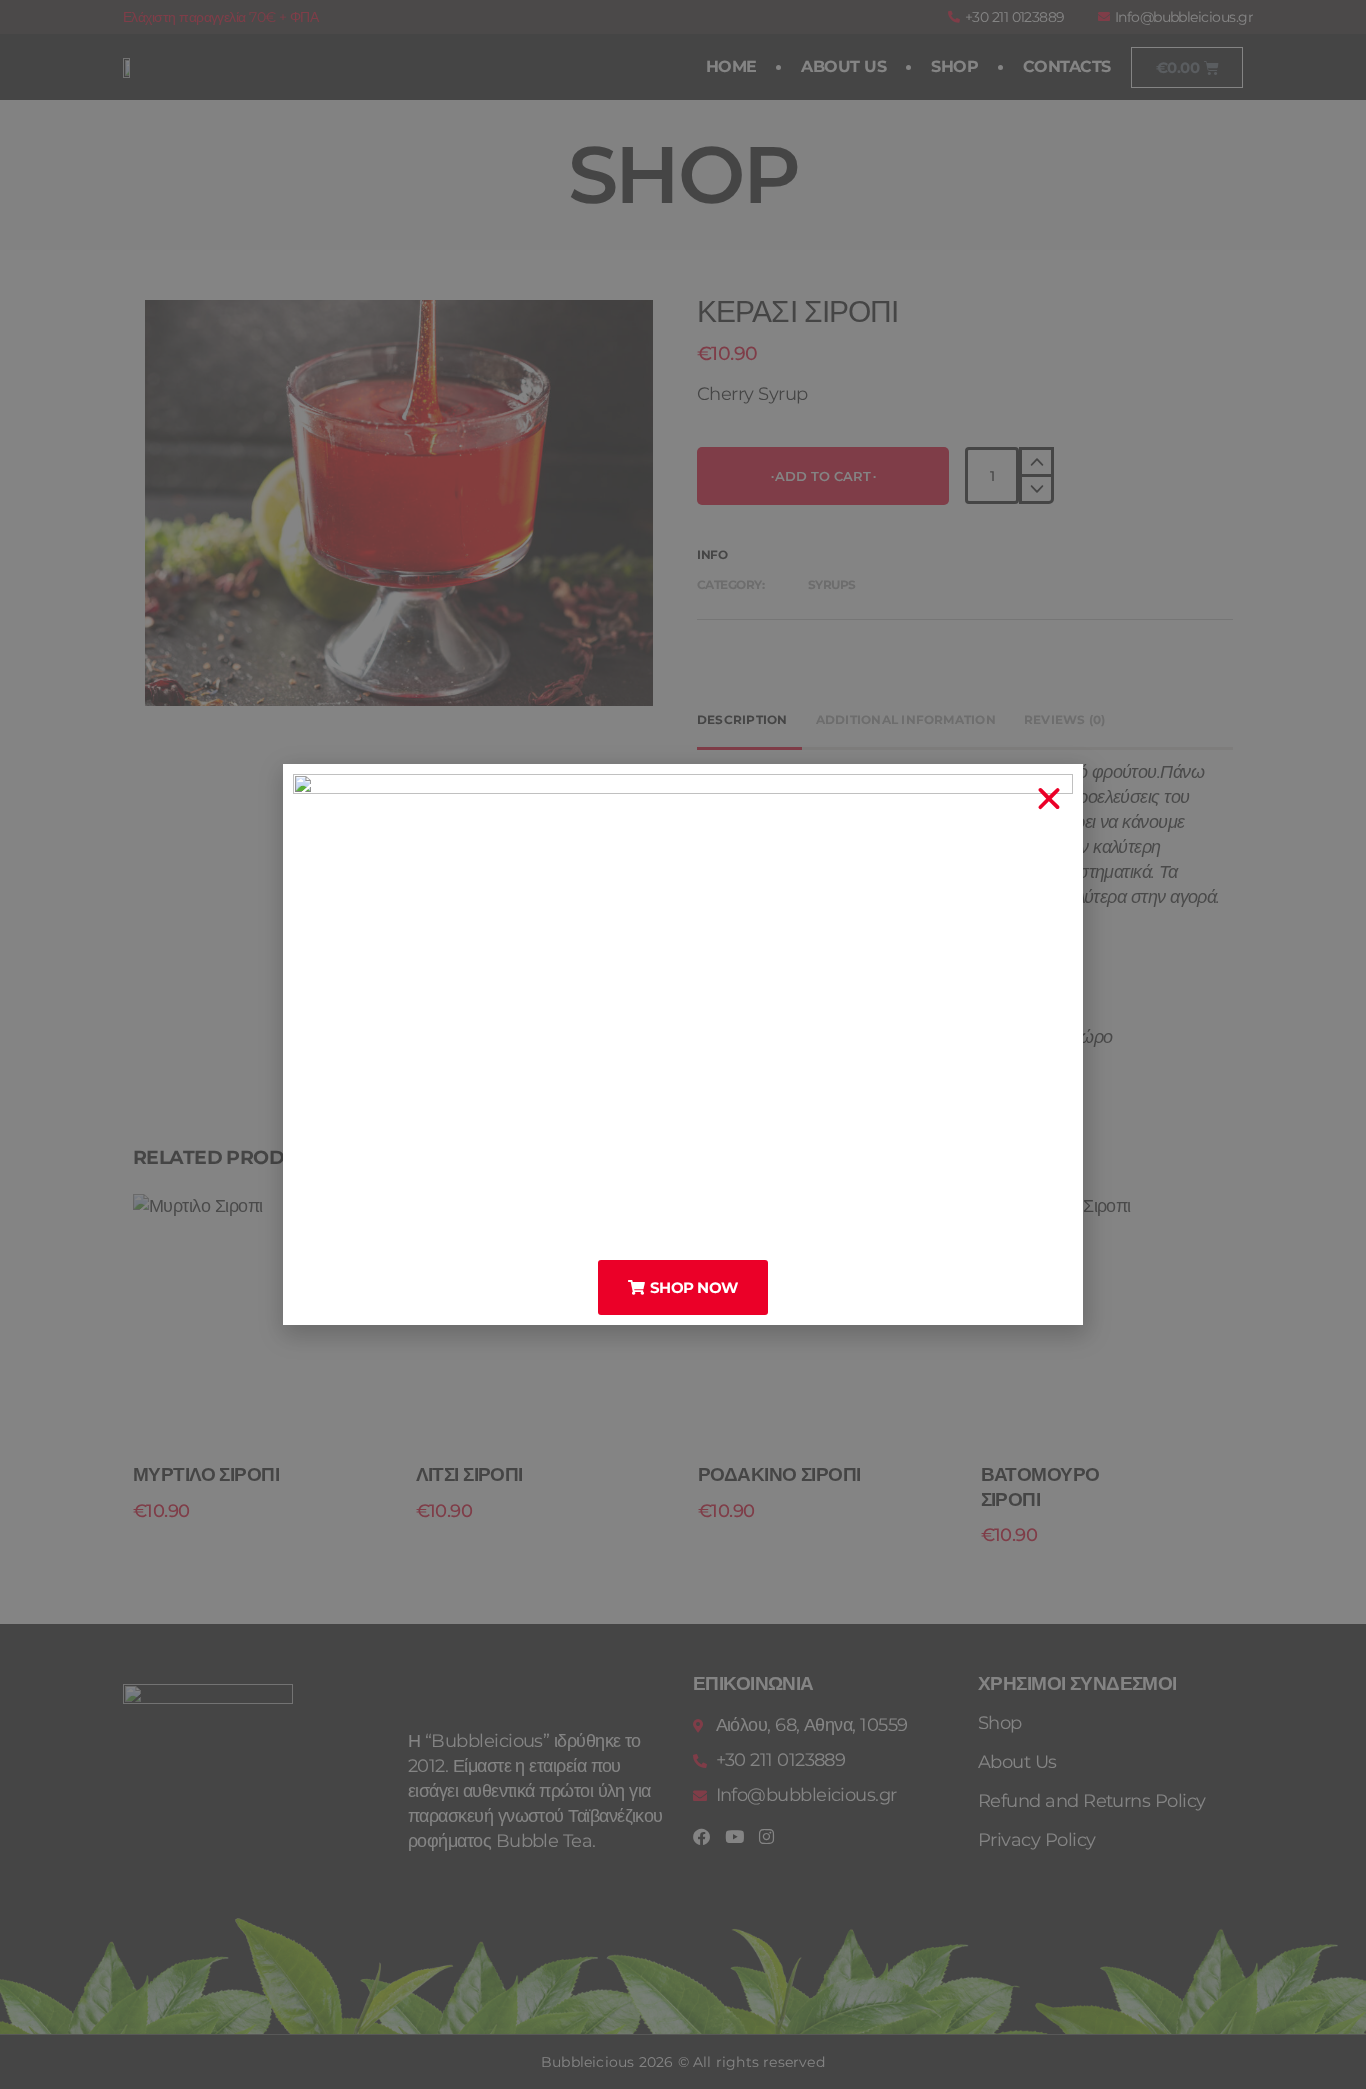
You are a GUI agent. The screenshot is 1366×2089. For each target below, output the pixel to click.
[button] (1048, 799)
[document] (683, 1044)
